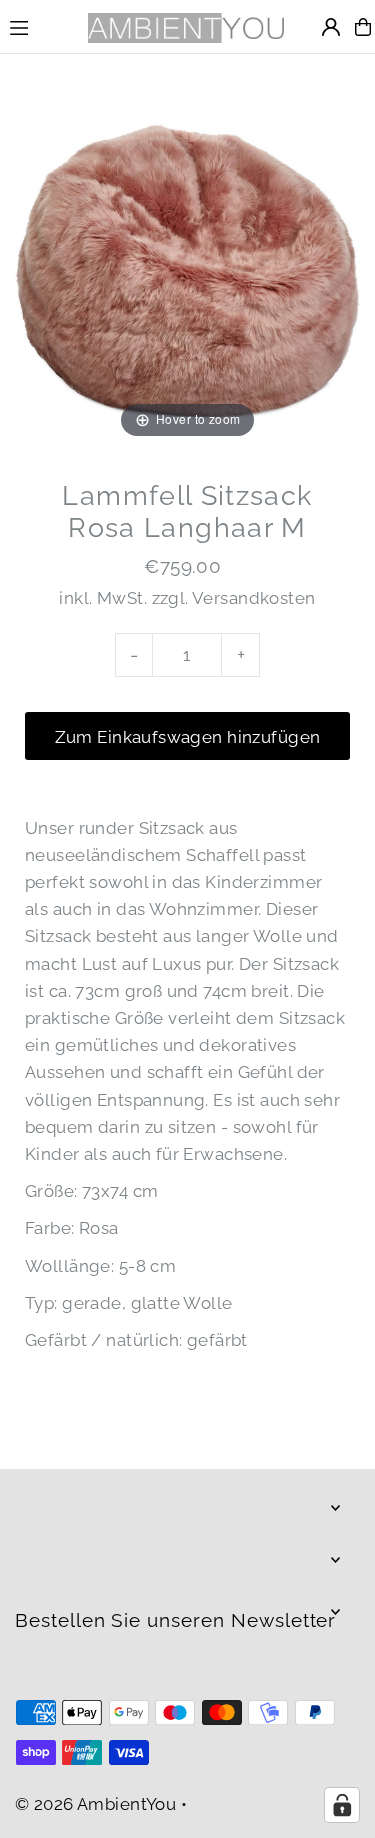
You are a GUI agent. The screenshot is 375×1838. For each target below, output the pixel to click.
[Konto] (331, 27)
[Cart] (363, 27)
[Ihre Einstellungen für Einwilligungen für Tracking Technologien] (342, 1805)
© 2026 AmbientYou (95, 1804)
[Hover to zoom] (187, 270)
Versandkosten (254, 598)
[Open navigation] (37, 26)
